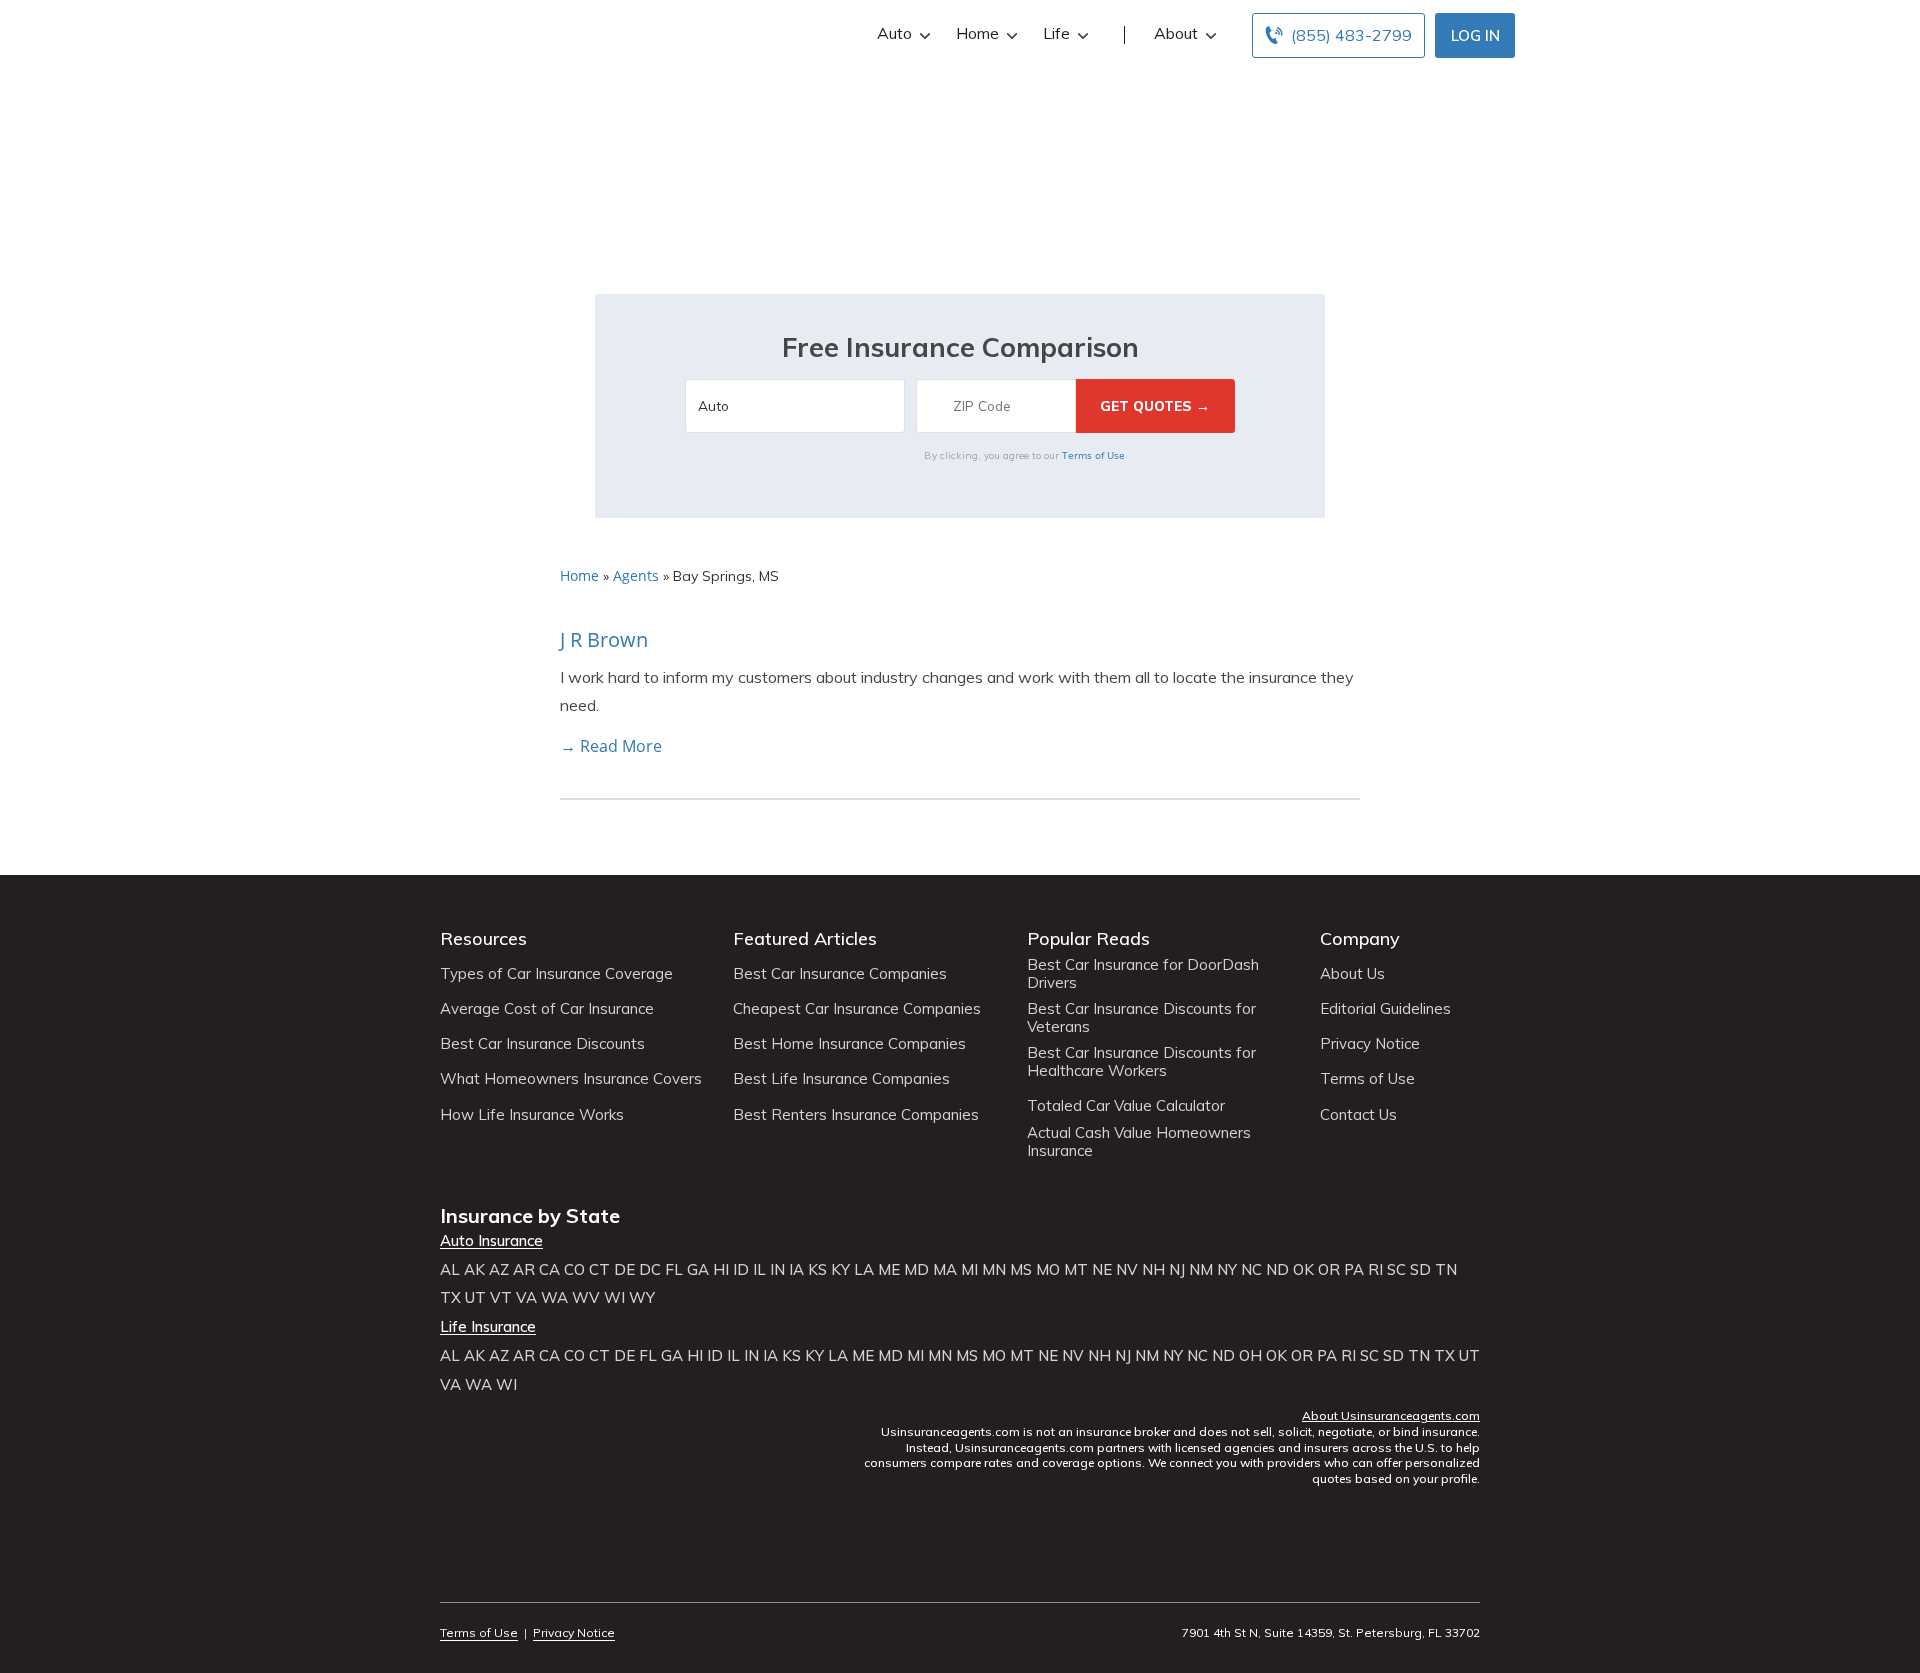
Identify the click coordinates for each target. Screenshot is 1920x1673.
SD (1420, 1270)
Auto (894, 33)
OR (1329, 1270)
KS (817, 1270)
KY (840, 1270)
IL (759, 1270)
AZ (499, 1270)
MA (945, 1270)
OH (1250, 1356)
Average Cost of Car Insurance (547, 1009)
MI (969, 1270)
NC (1251, 1270)
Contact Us (1358, 1115)
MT (1076, 1270)
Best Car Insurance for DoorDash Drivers (1143, 974)
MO (1048, 1270)
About (1176, 33)
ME (889, 1270)
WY (642, 1298)
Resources (483, 938)
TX (450, 1298)
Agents (636, 575)
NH (1153, 1270)
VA (526, 1298)
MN (994, 1270)
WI (614, 1298)
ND (1277, 1270)
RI (1375, 1270)
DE (624, 1270)
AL (450, 1270)
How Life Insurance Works (532, 1115)
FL (674, 1270)
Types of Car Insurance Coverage (556, 974)
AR (524, 1270)
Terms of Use (1093, 455)
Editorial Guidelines (1385, 1009)
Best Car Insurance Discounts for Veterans (1141, 1018)
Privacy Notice (1370, 1044)
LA (864, 1270)
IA (796, 1270)
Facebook (452, 1577)
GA (698, 1270)
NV (1127, 1270)
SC (1396, 1270)
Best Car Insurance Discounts (542, 1044)
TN (1446, 1270)
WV (586, 1298)
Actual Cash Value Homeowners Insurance (1139, 1142)
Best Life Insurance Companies (841, 1079)
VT (501, 1298)
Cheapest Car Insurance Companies (857, 1009)
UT (475, 1298)
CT (599, 1270)
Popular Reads (1088, 938)
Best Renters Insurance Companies (856, 1115)
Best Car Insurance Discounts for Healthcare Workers (1141, 1062)
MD (916, 1270)
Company (1360, 938)
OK (1303, 1270)
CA (549, 1270)
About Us (1352, 974)
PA (1354, 1270)
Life (1056, 33)
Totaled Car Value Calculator (1126, 1106)
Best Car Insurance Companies (840, 974)
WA (554, 1298)
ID (741, 1270)
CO (574, 1270)
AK (474, 1270)
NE (1102, 1270)
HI (721, 1270)
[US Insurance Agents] (495, 32)
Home (977, 33)
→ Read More (611, 746)
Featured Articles (805, 938)
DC (650, 1270)
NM (1201, 1270)
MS (1021, 1270)
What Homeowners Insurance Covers (571, 1079)
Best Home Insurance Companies (849, 1044)
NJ (1177, 1270)
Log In (1475, 35)
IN (777, 1270)
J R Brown (604, 639)
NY (1227, 1270)
